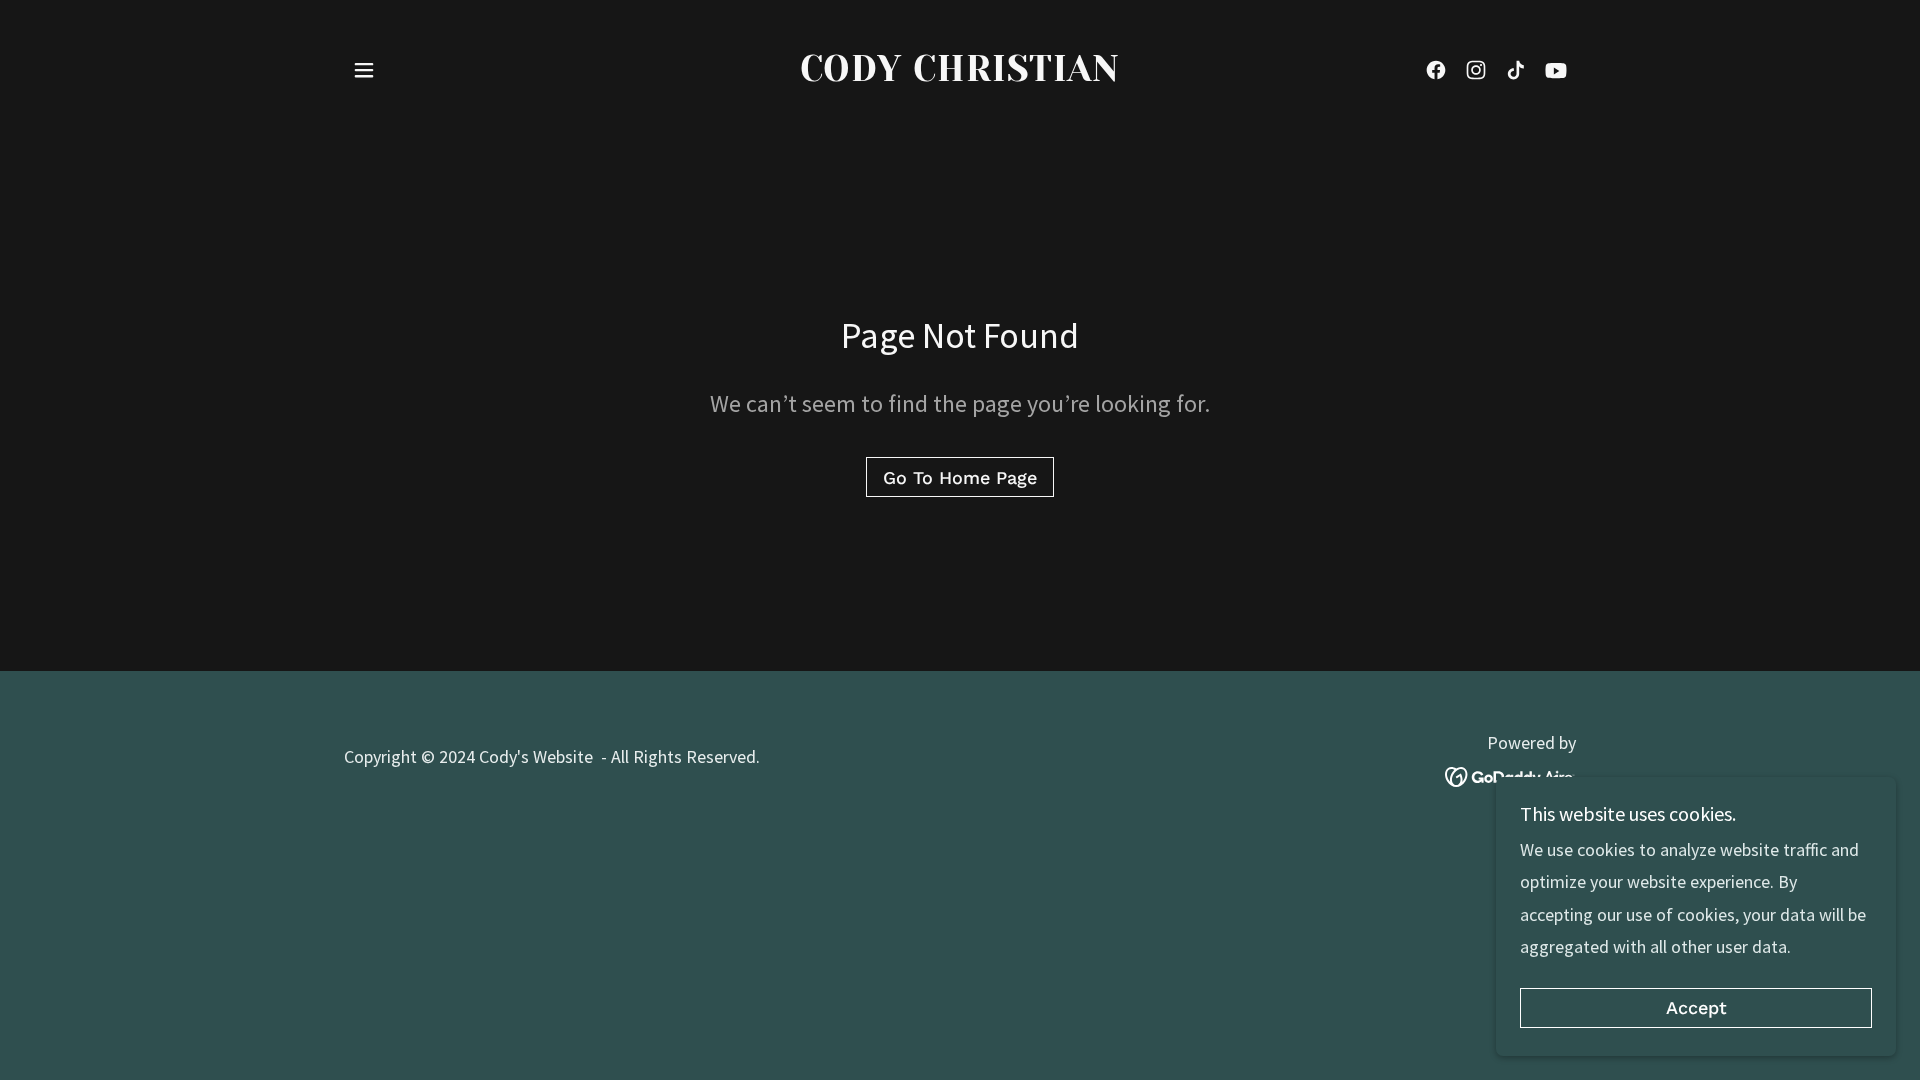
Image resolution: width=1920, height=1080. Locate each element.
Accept (1696, 1008)
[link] (960, 74)
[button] (364, 70)
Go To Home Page (960, 477)
